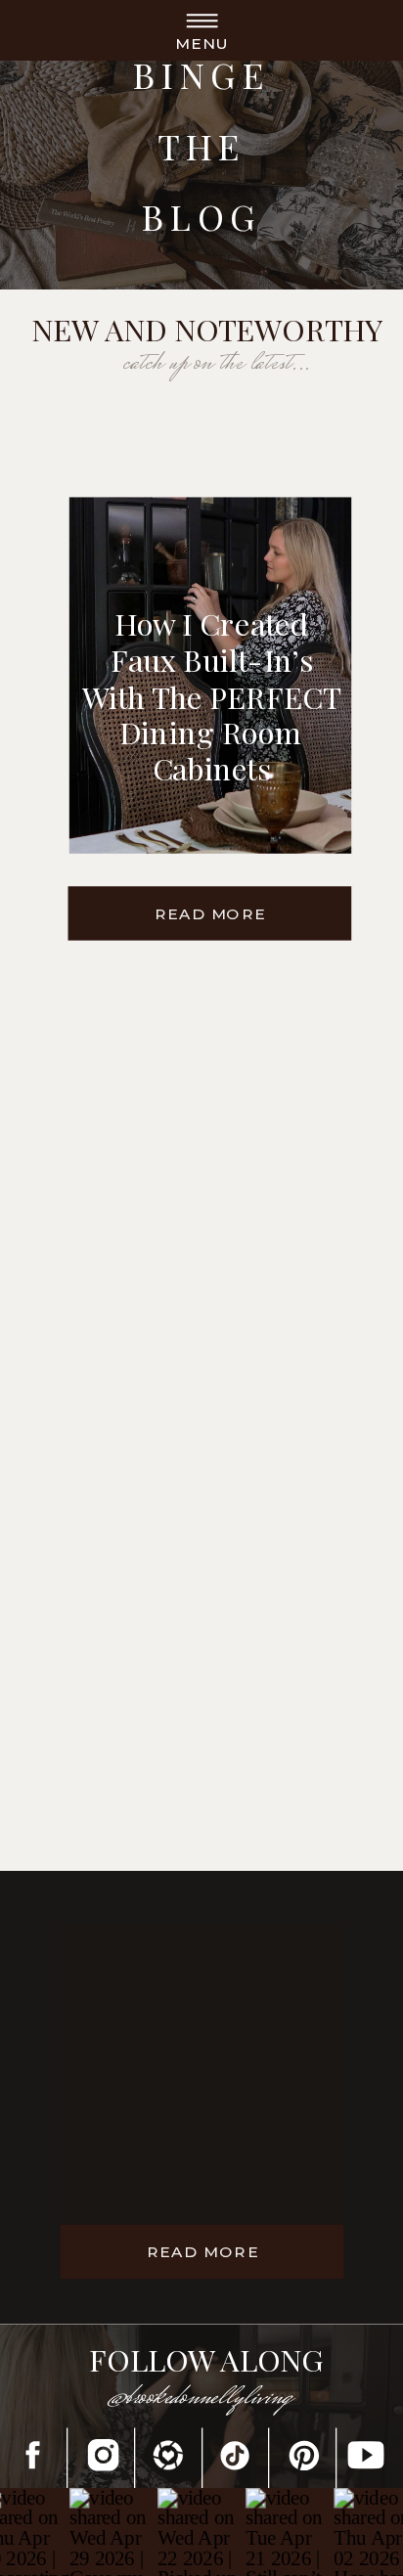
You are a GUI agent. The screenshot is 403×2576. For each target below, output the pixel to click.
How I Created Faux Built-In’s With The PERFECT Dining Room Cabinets (211, 696)
